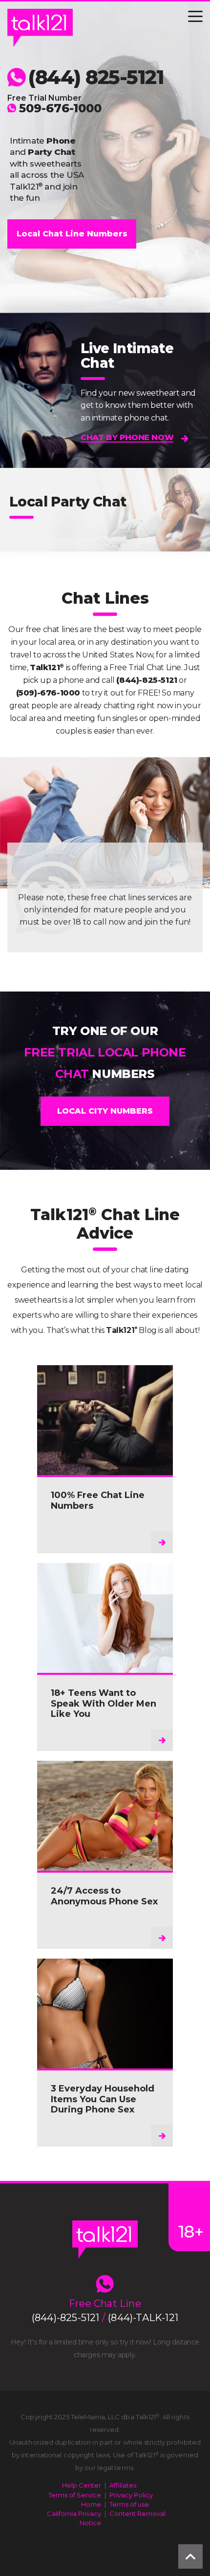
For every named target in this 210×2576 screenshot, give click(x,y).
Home (91, 2504)
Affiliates (123, 2485)
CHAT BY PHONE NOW (127, 437)
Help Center (82, 2485)
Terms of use (129, 2504)
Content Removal (137, 2513)
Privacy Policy (131, 2495)
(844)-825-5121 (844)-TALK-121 (105, 2318)
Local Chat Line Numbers (72, 234)
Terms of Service (75, 2495)
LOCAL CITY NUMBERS (105, 1111)
